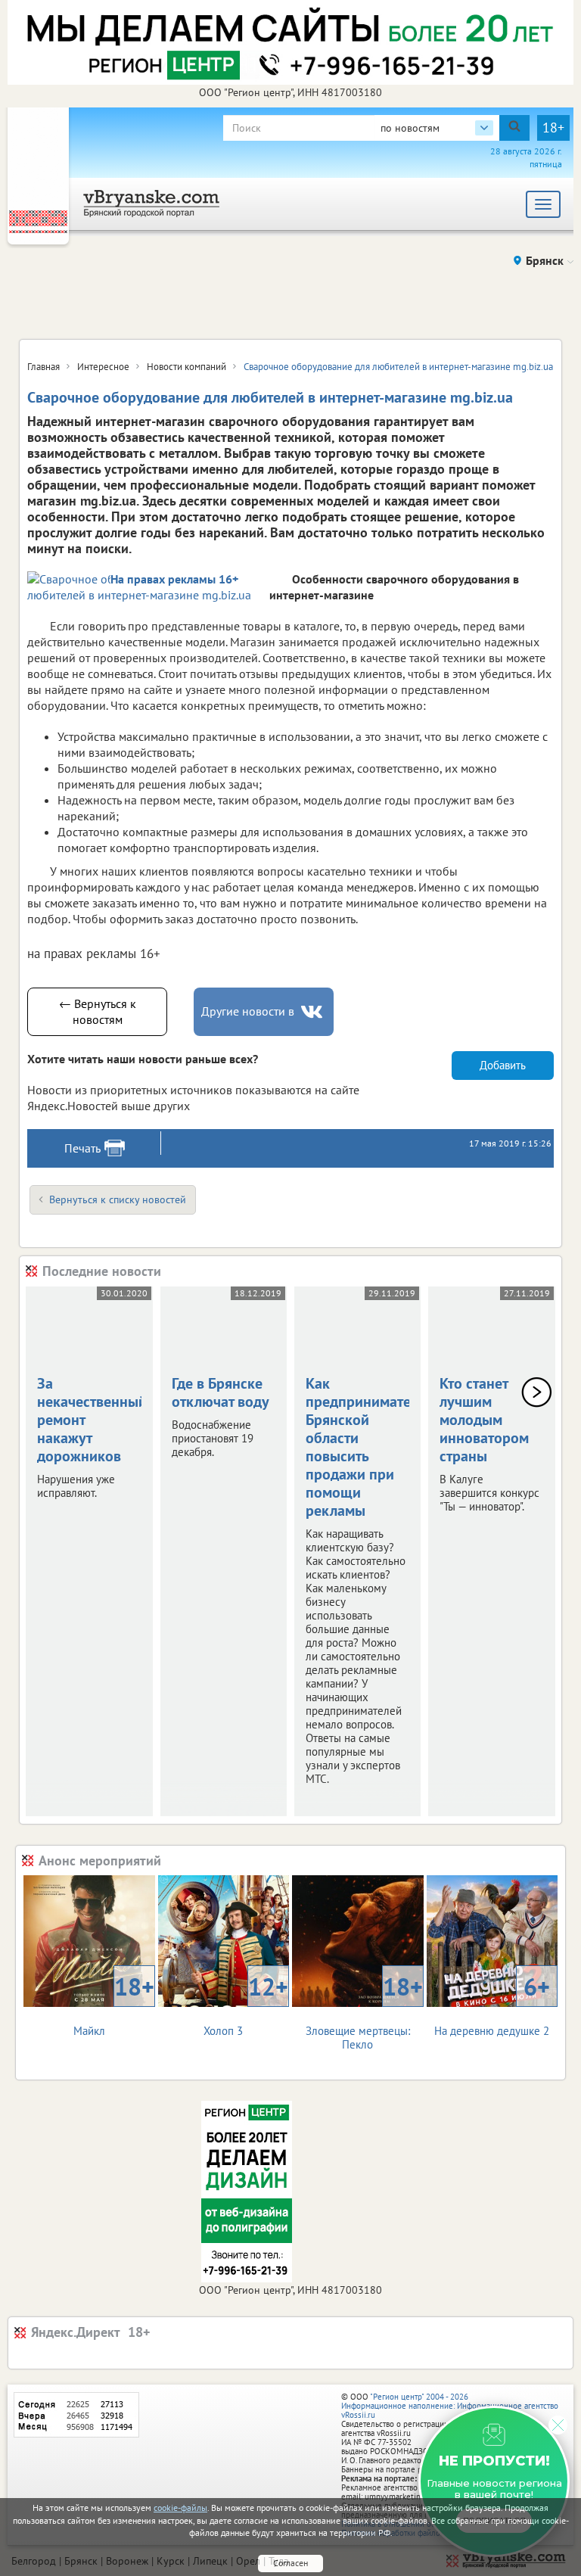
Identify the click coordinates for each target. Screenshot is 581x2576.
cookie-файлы (180, 2508)
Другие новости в (248, 1011)
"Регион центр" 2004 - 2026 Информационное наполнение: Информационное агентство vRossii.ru (450, 2406)
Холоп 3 (246, 2004)
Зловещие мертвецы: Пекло (364, 2011)
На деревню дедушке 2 (492, 2004)
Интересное (103, 367)
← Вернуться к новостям (98, 1011)
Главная (43, 367)
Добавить (503, 1065)
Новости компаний (186, 367)
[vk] (313, 1012)
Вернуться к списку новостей (118, 1199)
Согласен (290, 2563)
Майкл (114, 2004)
